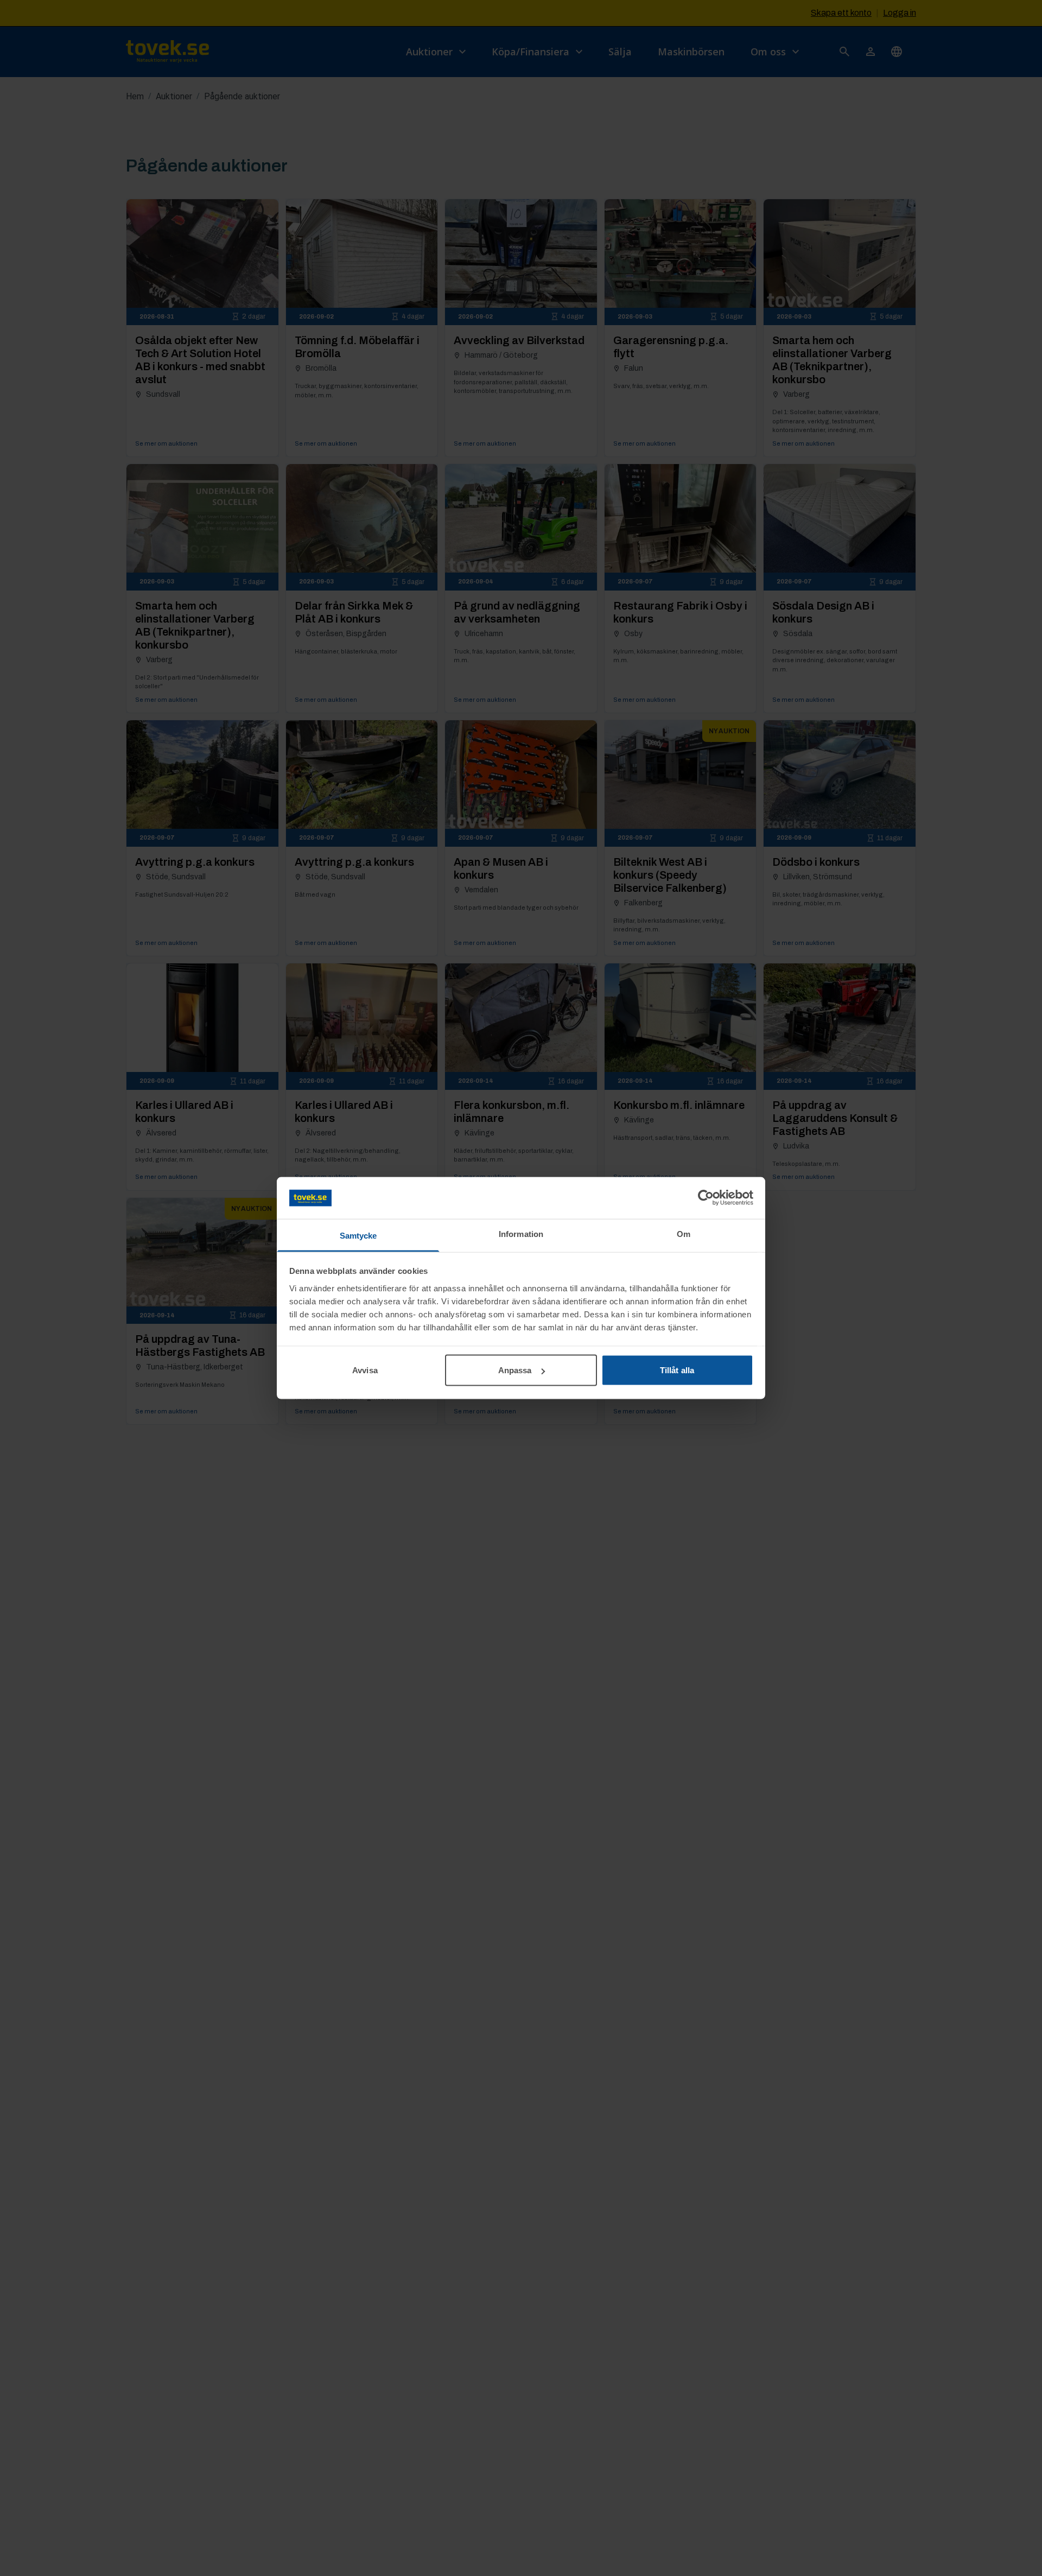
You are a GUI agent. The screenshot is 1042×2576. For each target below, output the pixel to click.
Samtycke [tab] (358, 1235)
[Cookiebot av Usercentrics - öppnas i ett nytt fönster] (706, 1198)
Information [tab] (521, 1233)
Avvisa (365, 1370)
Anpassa (515, 1370)
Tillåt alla (677, 1370)
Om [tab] (684, 1233)
